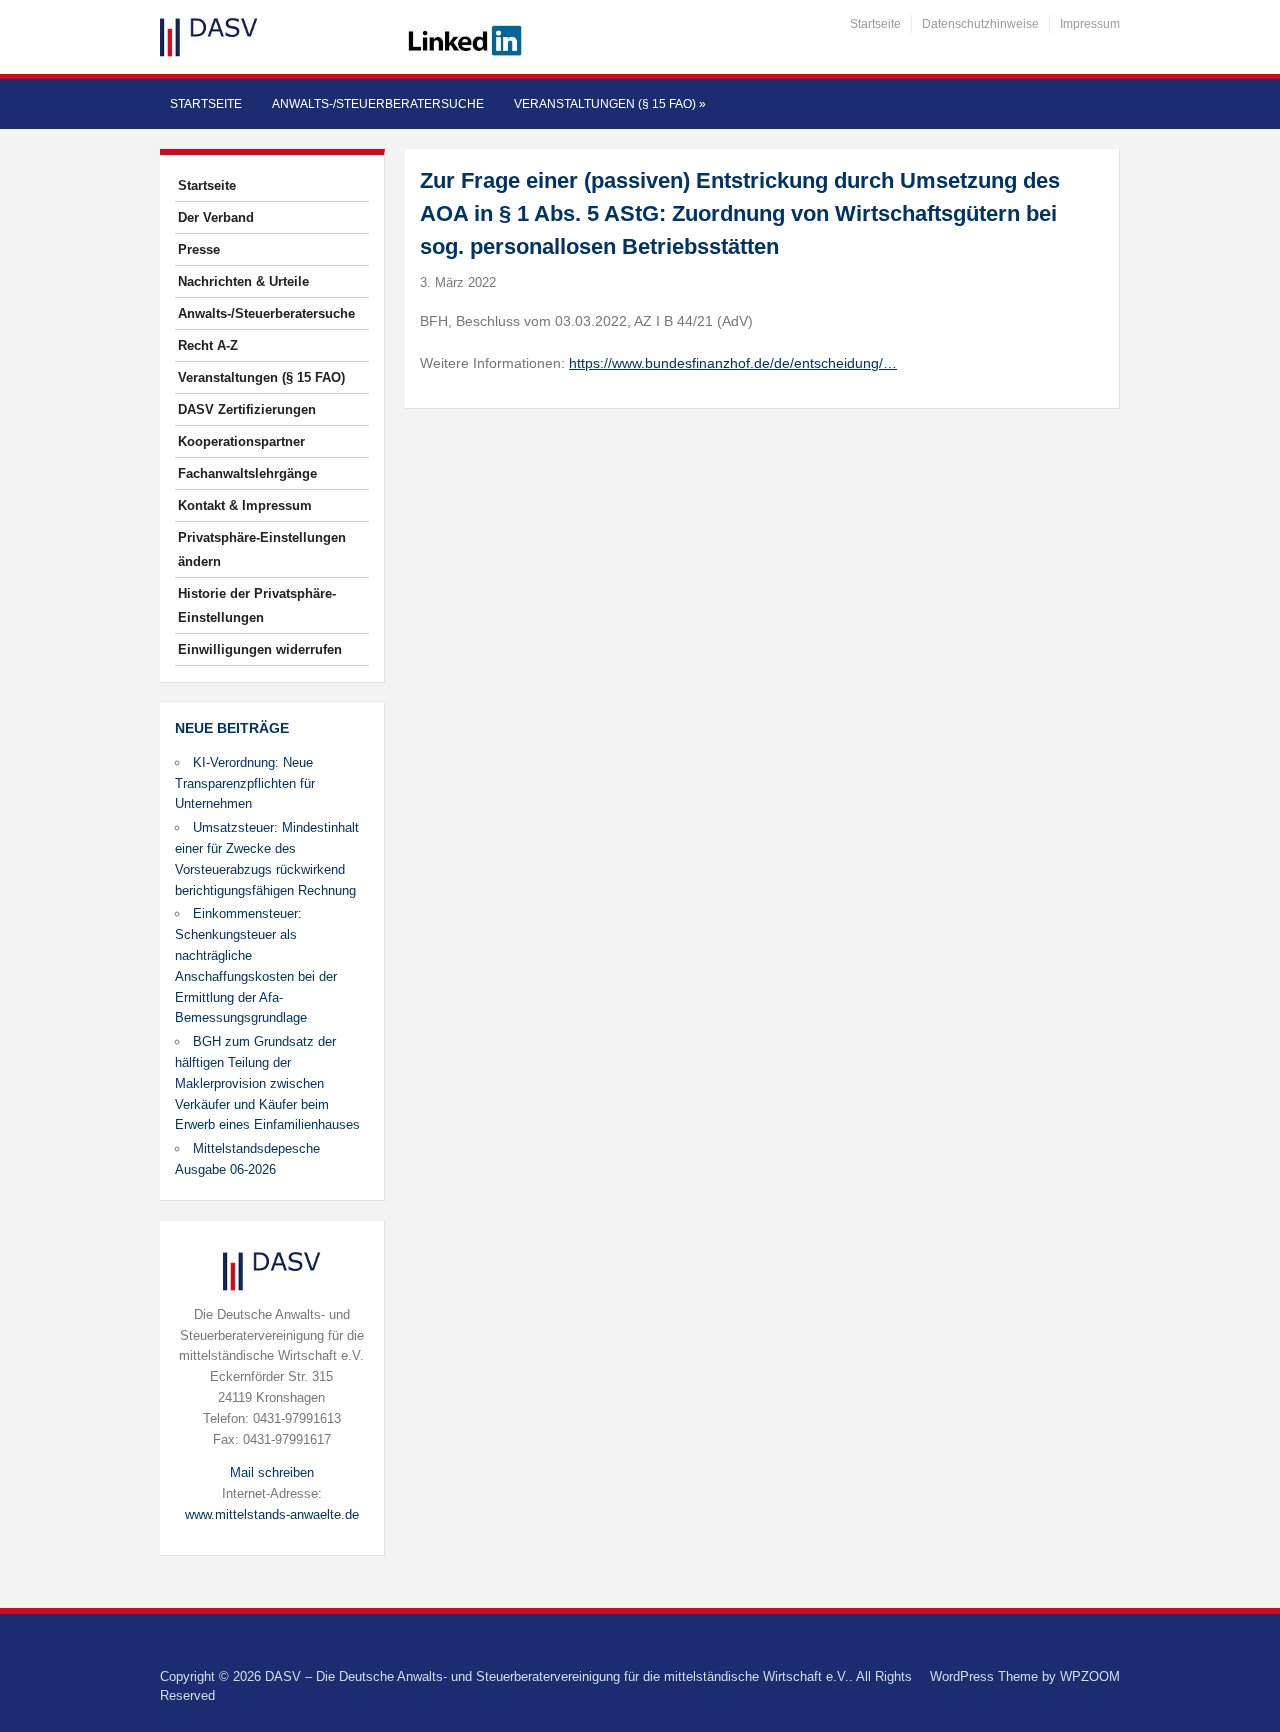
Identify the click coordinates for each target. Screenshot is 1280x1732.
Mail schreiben (272, 1472)
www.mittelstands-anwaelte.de (272, 1514)
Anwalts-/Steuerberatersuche (378, 104)
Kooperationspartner (241, 441)
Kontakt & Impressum (245, 505)
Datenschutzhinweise (980, 24)
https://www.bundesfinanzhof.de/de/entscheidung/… (733, 363)
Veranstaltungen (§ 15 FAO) (610, 104)
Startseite (875, 24)
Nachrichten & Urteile (243, 281)
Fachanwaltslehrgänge (247, 473)
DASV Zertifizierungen (247, 409)
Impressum (1090, 24)
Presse (199, 249)
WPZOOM (1090, 1676)
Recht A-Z (208, 345)
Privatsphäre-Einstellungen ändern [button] (262, 549)
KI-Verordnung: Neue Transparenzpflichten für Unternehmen (245, 783)
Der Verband (216, 217)
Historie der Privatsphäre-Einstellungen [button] (257, 605)
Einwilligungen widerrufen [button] (260, 649)
